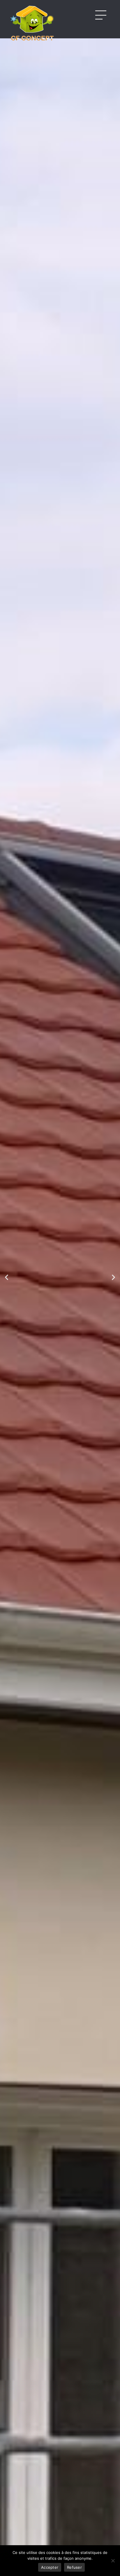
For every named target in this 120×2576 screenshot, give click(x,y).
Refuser (74, 2567)
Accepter (50, 2567)
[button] (7, 1277)
